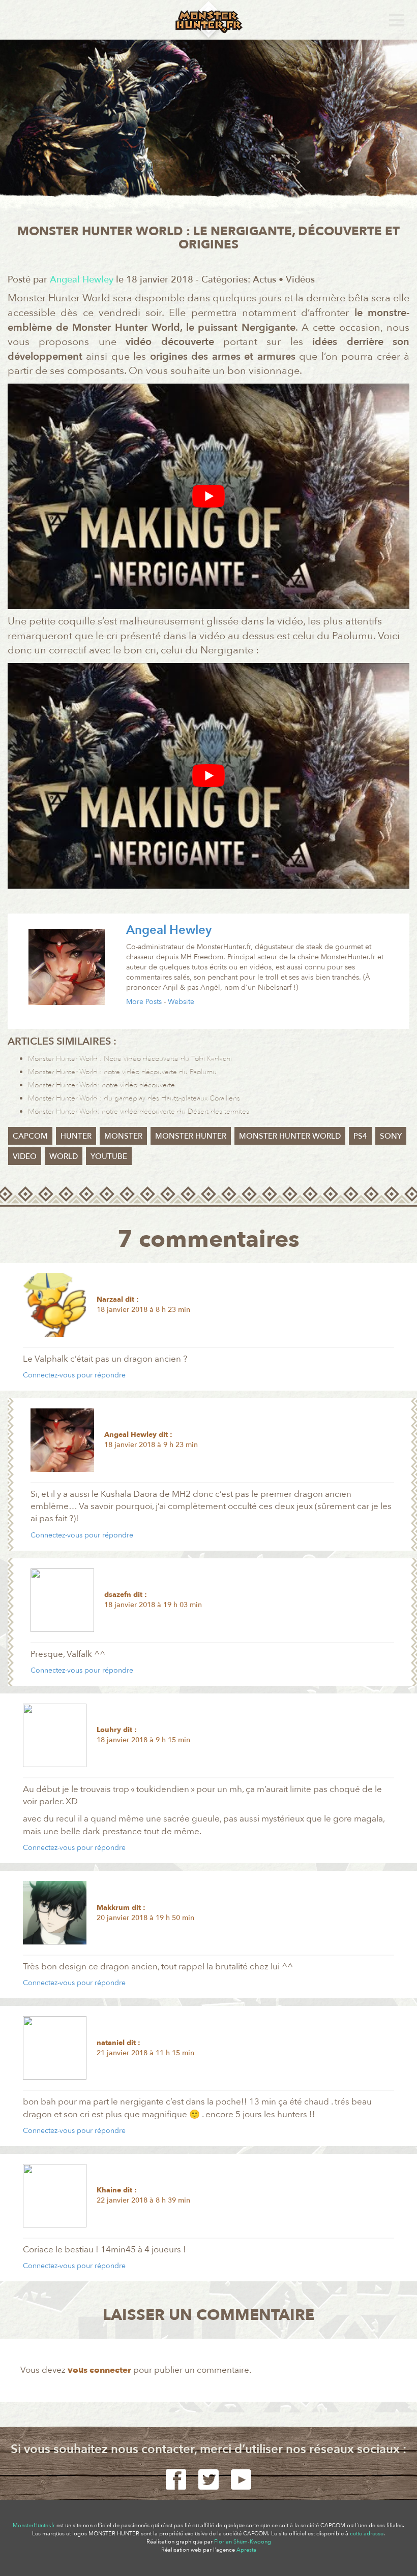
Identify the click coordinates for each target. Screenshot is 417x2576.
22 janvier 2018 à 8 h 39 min (143, 2200)
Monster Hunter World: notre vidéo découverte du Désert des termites (139, 1111)
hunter (76, 1136)
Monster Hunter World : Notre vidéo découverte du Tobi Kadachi (130, 1059)
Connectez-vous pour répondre (74, 1375)
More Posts (144, 1002)
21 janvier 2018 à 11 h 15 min (145, 2053)
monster (123, 1136)
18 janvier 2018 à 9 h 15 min (143, 1740)
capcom (30, 1136)
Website (181, 1002)
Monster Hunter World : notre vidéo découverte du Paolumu (122, 1072)
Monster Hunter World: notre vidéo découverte (101, 1085)
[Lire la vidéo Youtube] (208, 496)
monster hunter (191, 1136)
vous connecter (99, 2370)
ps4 (360, 1136)
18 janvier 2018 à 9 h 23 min (151, 1445)
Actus (264, 280)
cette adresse (367, 2534)
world (64, 1156)
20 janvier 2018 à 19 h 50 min (145, 1918)
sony (391, 1136)
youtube (109, 1156)
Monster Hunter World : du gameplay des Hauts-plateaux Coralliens (134, 1098)
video (25, 1156)
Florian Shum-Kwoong (243, 2542)
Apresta (246, 2550)
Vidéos (300, 280)
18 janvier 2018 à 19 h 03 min (153, 1605)
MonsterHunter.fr (34, 2525)
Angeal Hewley (169, 930)
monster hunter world (290, 1136)
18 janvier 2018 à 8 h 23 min (143, 1310)
